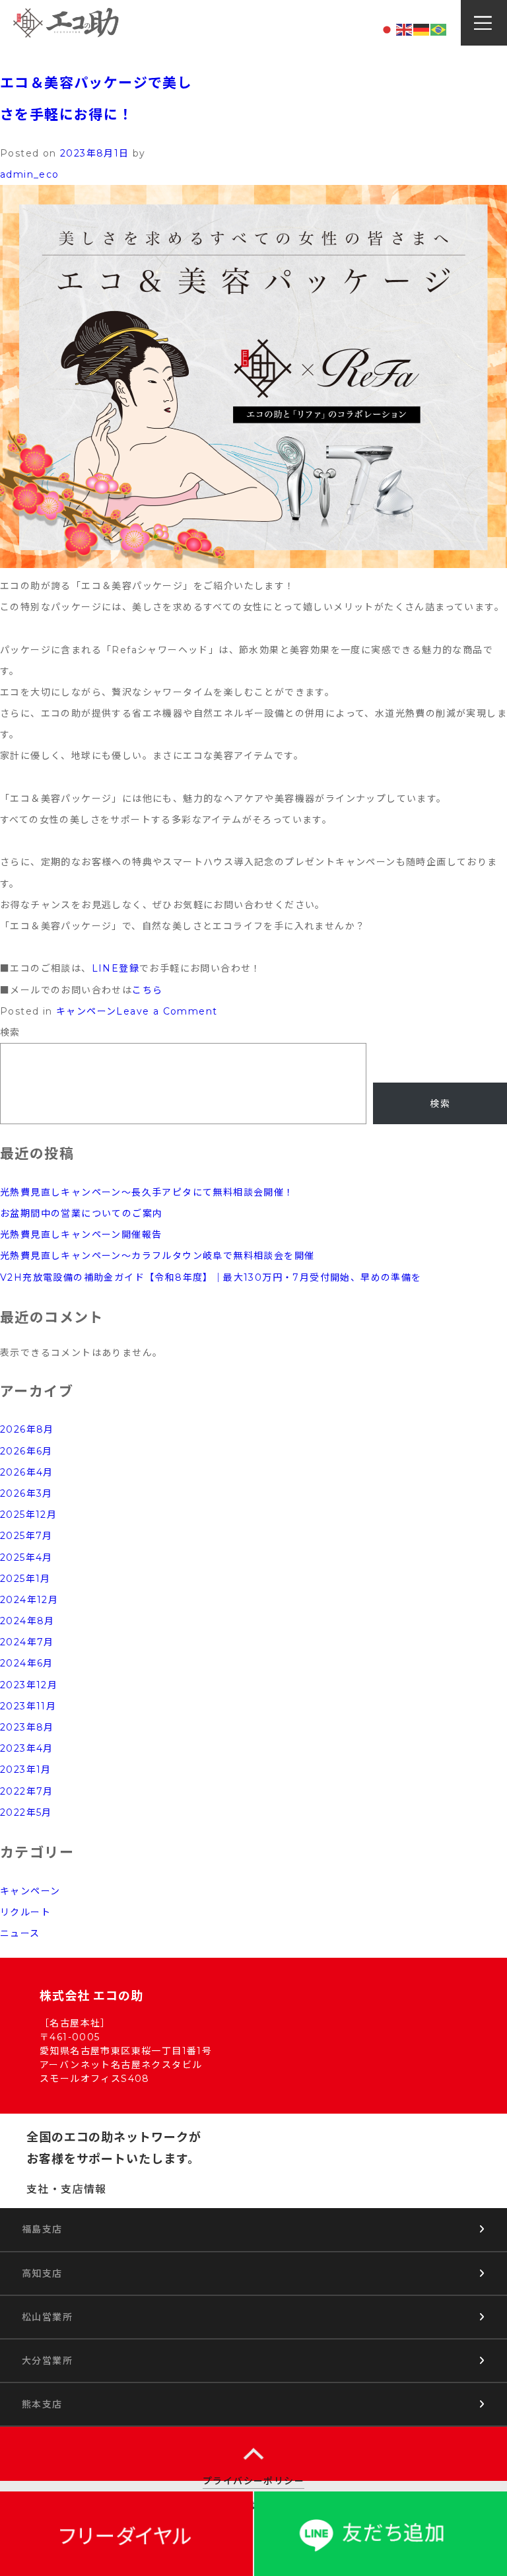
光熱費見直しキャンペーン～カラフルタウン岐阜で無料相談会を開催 (157, 1256)
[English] (405, 29)
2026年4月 (27, 1472)
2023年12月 (29, 1685)
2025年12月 (28, 1515)
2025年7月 (26, 1536)
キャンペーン (86, 1011)
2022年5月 (26, 1812)
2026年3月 (26, 1493)
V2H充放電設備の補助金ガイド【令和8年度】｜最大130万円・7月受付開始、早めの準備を (211, 1277)
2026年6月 (26, 1451)
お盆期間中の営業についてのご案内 (81, 1213)
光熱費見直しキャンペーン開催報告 (81, 1234)
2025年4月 (26, 1557)
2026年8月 (27, 1429)
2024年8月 (27, 1621)
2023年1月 (26, 1770)
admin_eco (30, 174)
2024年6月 (27, 1663)
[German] (422, 29)
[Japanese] (388, 29)
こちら (147, 990)
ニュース (20, 1933)
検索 (10, 1032)
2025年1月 (25, 1579)
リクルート (25, 1912)
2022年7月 (27, 1791)
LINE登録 (116, 968)
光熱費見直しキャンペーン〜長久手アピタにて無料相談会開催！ (147, 1192)
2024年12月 (29, 1600)
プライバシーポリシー (253, 2481)
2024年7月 (27, 1642)
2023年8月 (27, 1727)
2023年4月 (27, 1748)
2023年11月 (28, 1706)
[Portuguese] (439, 29)
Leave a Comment (167, 1011)
